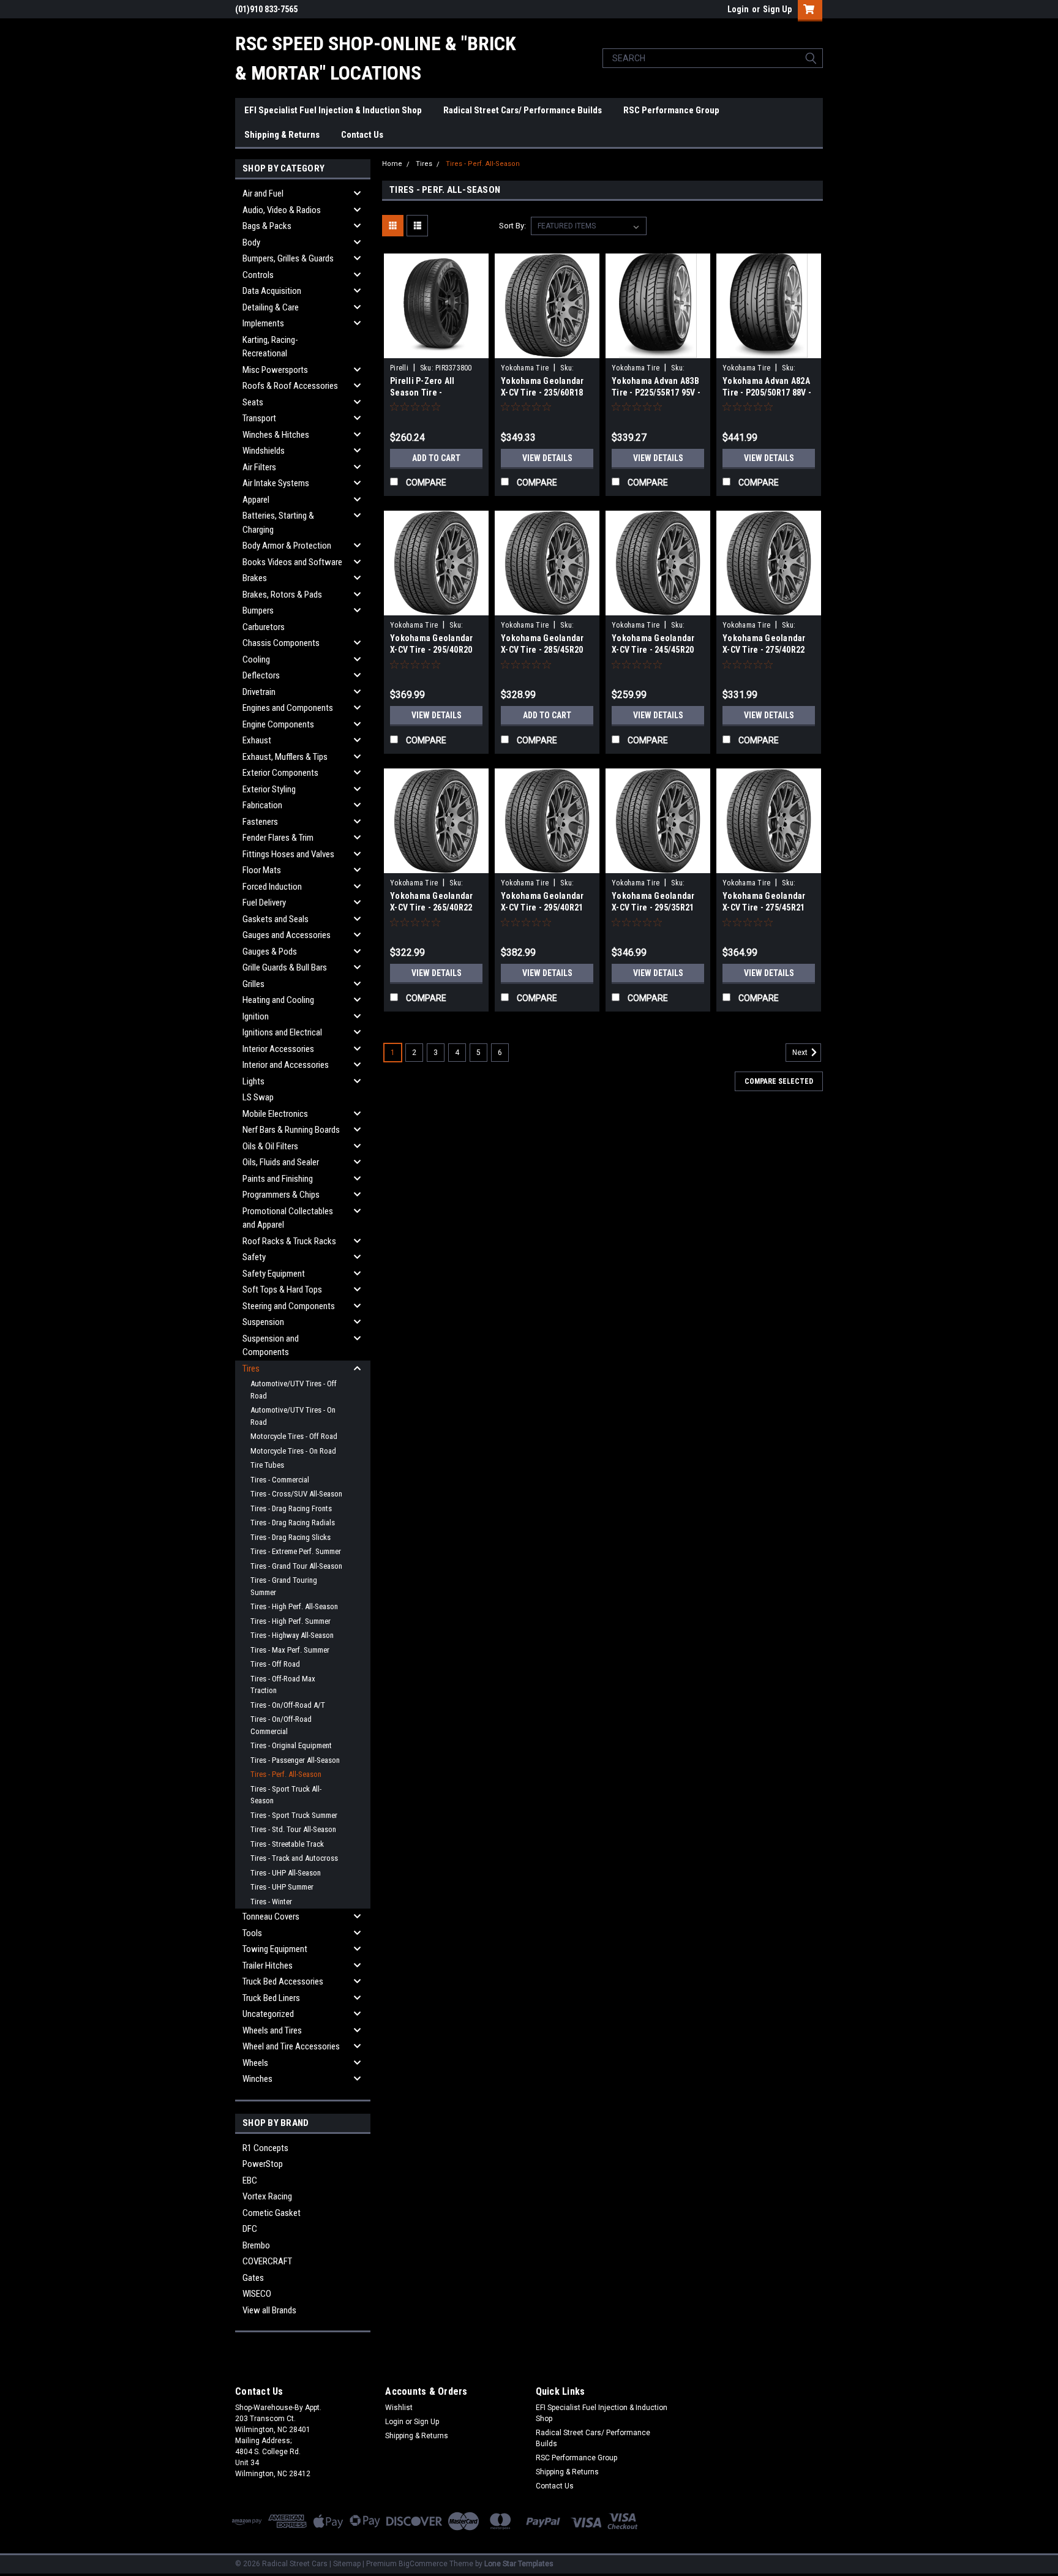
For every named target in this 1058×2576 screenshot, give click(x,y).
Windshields (264, 451)
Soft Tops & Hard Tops (282, 1290)
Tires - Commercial (280, 1480)
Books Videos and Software (292, 562)
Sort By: (512, 226)
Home (392, 164)
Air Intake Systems (276, 483)
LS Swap (258, 1097)
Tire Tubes (267, 1465)
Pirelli (399, 368)
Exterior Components (280, 773)
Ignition (256, 1016)
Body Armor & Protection (287, 546)
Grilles (253, 984)
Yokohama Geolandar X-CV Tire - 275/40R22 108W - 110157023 (764, 650)
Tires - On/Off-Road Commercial (281, 1725)
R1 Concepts (265, 2148)
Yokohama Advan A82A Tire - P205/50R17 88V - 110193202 (767, 392)
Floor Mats (262, 870)
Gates (253, 2278)
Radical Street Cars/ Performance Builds (523, 110)
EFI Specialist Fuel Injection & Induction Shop (333, 110)
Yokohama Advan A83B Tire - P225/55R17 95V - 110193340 (656, 392)
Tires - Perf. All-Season (286, 1774)
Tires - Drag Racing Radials (293, 1523)
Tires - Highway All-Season (292, 1635)
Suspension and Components (271, 1346)
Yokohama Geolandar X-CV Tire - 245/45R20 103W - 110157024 (653, 650)
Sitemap (347, 2564)
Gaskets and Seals (276, 919)
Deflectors (261, 675)
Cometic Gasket (272, 2213)
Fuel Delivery (264, 903)
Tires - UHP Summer (282, 1887)
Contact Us (362, 135)
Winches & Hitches (276, 435)
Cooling (256, 659)
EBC (250, 2180)
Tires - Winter (271, 1902)
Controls (258, 275)
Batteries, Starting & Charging (278, 523)
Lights (253, 1081)
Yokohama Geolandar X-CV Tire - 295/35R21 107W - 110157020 (653, 907)
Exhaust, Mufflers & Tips (285, 757)
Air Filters (259, 467)
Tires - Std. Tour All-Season (293, 1829)
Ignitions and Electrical (282, 1032)
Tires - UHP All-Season (286, 1873)
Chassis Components (281, 643)
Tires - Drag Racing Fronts (291, 1508)
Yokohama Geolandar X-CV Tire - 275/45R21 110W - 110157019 (764, 907)
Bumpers (258, 610)
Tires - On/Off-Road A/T (288, 1705)
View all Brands (269, 2310)
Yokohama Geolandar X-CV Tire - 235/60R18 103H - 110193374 (542, 392)
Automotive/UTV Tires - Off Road (294, 1390)
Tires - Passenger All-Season (295, 1760)
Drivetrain (259, 692)
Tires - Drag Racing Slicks (291, 1537)
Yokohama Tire (525, 368)
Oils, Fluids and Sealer (281, 1162)
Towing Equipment (275, 1949)
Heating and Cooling (278, 1000)
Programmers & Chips (281, 1195)
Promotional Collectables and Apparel (288, 1218)
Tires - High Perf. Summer (291, 1621)
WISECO (257, 2294)
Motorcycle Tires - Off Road (294, 1436)
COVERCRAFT (267, 2261)
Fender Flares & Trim (278, 838)
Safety (254, 1257)
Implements (263, 323)
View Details (547, 458)
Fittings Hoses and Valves (288, 854)
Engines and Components (288, 708)
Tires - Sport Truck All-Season (286, 1795)
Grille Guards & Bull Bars (285, 967)
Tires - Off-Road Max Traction (283, 1685)
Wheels (255, 2063)
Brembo (256, 2245)
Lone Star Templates (519, 2564)
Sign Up (777, 9)
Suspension (263, 1322)
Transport (259, 418)
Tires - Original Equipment (291, 1745)
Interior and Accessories (286, 1065)
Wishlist (399, 2408)
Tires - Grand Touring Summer (284, 1586)
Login (738, 9)
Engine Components (278, 724)
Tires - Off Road (275, 1664)
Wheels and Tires (272, 2030)
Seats (253, 402)
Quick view (437, 349)
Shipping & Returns (282, 135)
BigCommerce (423, 2564)
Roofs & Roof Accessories (290, 386)
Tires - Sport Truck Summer (294, 1815)
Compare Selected (779, 1081)
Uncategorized (268, 2014)
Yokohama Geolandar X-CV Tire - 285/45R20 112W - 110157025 (542, 650)
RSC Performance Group (671, 110)
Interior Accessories (278, 1049)
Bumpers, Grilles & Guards (288, 258)
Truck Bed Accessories (283, 1981)
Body (251, 242)
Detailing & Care (271, 307)
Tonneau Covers (271, 1917)
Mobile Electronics (275, 1114)
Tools (252, 1933)
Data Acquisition (272, 291)
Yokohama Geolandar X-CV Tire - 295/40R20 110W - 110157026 (432, 650)
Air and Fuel (263, 193)
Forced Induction (272, 887)
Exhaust (257, 740)
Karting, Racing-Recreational (270, 347)
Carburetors (264, 627)
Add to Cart (436, 458)
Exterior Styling (269, 789)
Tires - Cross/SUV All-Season (296, 1494)
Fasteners (260, 822)
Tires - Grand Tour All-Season (296, 1566)
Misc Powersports (275, 370)
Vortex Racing (267, 2196)
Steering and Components (289, 1306)
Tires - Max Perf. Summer (290, 1650)
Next (801, 1053)
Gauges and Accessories (287, 935)
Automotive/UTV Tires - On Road (293, 1416)
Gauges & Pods (270, 952)
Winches (257, 2079)
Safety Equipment (274, 1274)
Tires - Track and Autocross (294, 1858)
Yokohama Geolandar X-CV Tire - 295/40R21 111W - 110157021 (542, 907)
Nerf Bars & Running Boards (291, 1130)
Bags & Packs (267, 226)
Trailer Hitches (268, 1966)
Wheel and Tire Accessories (291, 2046)
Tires (251, 1369)
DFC (250, 2229)
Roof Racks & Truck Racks (289, 1241)
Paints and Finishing (278, 1179)
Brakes (255, 578)
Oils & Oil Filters (270, 1146)
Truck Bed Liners (271, 1998)
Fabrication (262, 805)
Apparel (256, 500)
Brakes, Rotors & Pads (282, 595)
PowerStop (263, 2164)
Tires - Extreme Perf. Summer (296, 1551)
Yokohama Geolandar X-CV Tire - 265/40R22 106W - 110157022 (432, 907)
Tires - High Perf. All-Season (294, 1606)
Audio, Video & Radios (282, 210)
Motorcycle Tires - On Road (293, 1451)
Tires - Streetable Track (287, 1844)
